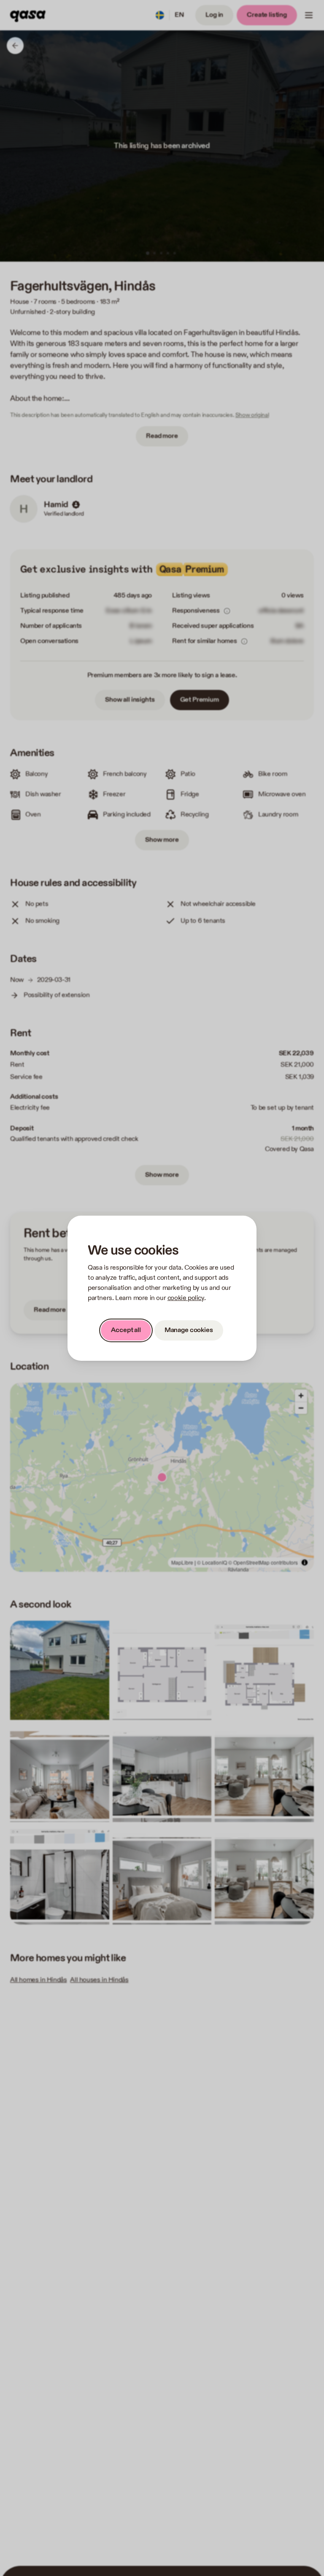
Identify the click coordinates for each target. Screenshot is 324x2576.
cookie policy (186, 1298)
